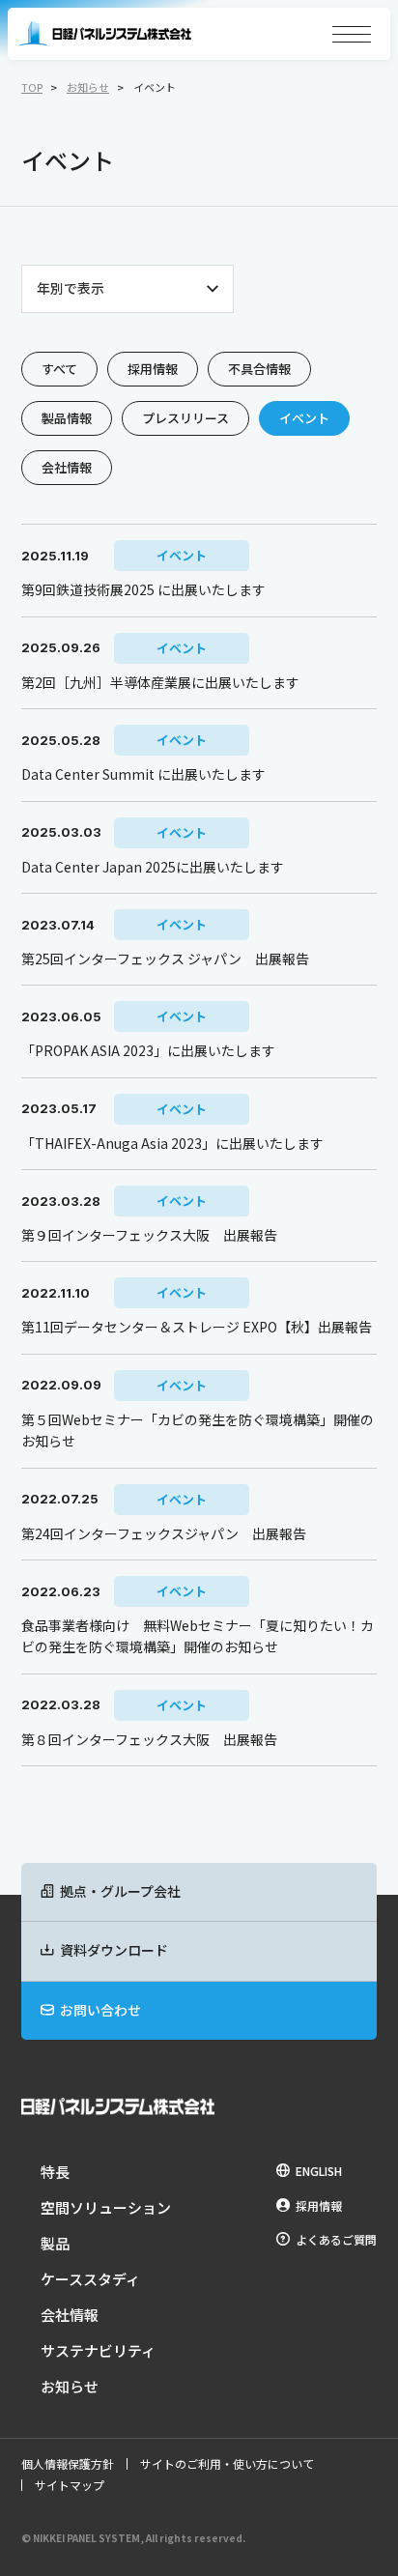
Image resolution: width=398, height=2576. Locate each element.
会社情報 (67, 467)
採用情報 (153, 369)
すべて (59, 369)
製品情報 (67, 418)
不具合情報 (259, 369)
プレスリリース (185, 418)
